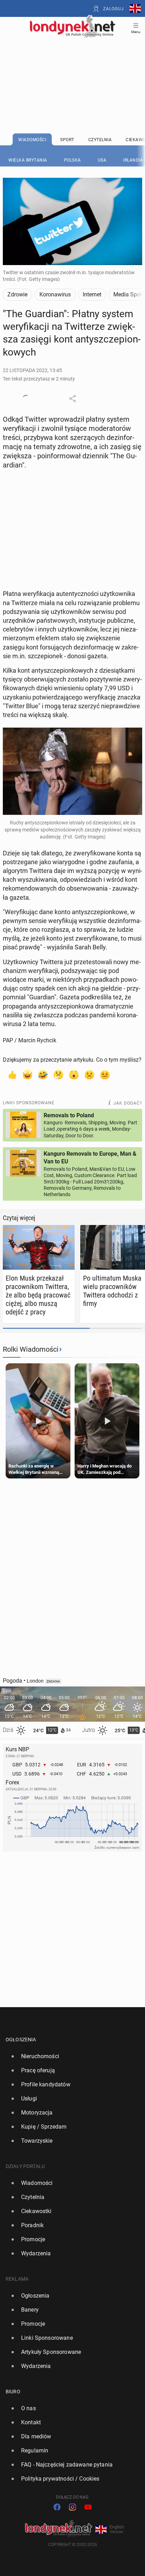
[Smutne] (89, 1074)
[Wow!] (74, 1074)
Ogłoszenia (21, 2040)
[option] (70, 2056)
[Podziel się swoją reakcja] (26, 398)
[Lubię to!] (12, 1074)
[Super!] (27, 1074)
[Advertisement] (72, 68)
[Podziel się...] (72, 398)
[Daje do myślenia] (58, 1074)
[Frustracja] (105, 1074)
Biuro (13, 2392)
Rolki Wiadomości (31, 1349)
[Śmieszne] (43, 1074)
